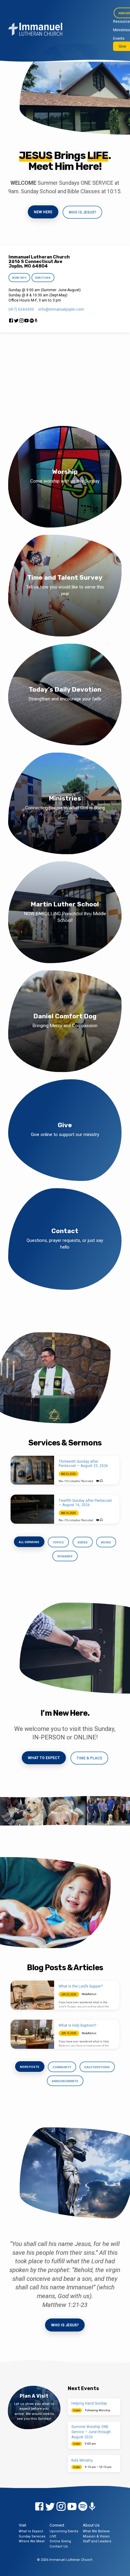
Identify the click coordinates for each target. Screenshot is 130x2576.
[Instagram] (21, 321)
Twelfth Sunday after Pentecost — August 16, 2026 (85, 1503)
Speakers (65, 1556)
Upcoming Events (64, 2531)
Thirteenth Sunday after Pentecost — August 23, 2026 (83, 1464)
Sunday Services (32, 2536)
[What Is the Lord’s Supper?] (32, 1995)
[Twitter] (16, 321)
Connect (57, 2525)
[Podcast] (36, 321)
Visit (23, 2525)
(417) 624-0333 (21, 309)
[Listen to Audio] (101, 1481)
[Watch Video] (98, 1481)
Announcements (65, 2081)
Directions (43, 278)
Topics (58, 1542)
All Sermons (29, 1542)
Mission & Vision (96, 2536)
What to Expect (44, 1758)
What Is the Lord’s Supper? (81, 1986)
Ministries (122, 30)
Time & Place (89, 1758)
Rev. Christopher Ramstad (76, 1481)
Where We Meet (32, 2541)
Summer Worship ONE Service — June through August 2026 (91, 2432)
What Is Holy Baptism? (77, 2025)
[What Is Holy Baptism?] (32, 2034)
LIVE (53, 2536)
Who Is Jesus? (65, 2325)
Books (106, 1542)
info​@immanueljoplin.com (61, 309)
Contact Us (59, 2546)
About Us (91, 2525)
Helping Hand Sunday (89, 2403)
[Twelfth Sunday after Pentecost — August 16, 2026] (32, 1509)
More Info (19, 278)
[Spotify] (32, 321)
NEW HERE (43, 212)
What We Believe (96, 2531)
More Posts (30, 2067)
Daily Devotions (97, 2067)
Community (62, 2067)
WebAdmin (89, 1994)
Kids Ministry (82, 2460)
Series (83, 1542)
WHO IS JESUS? (82, 212)
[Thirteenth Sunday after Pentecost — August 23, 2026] (32, 1470)
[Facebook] (11, 321)
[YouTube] (26, 321)
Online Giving (60, 2541)
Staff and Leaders (97, 2541)
